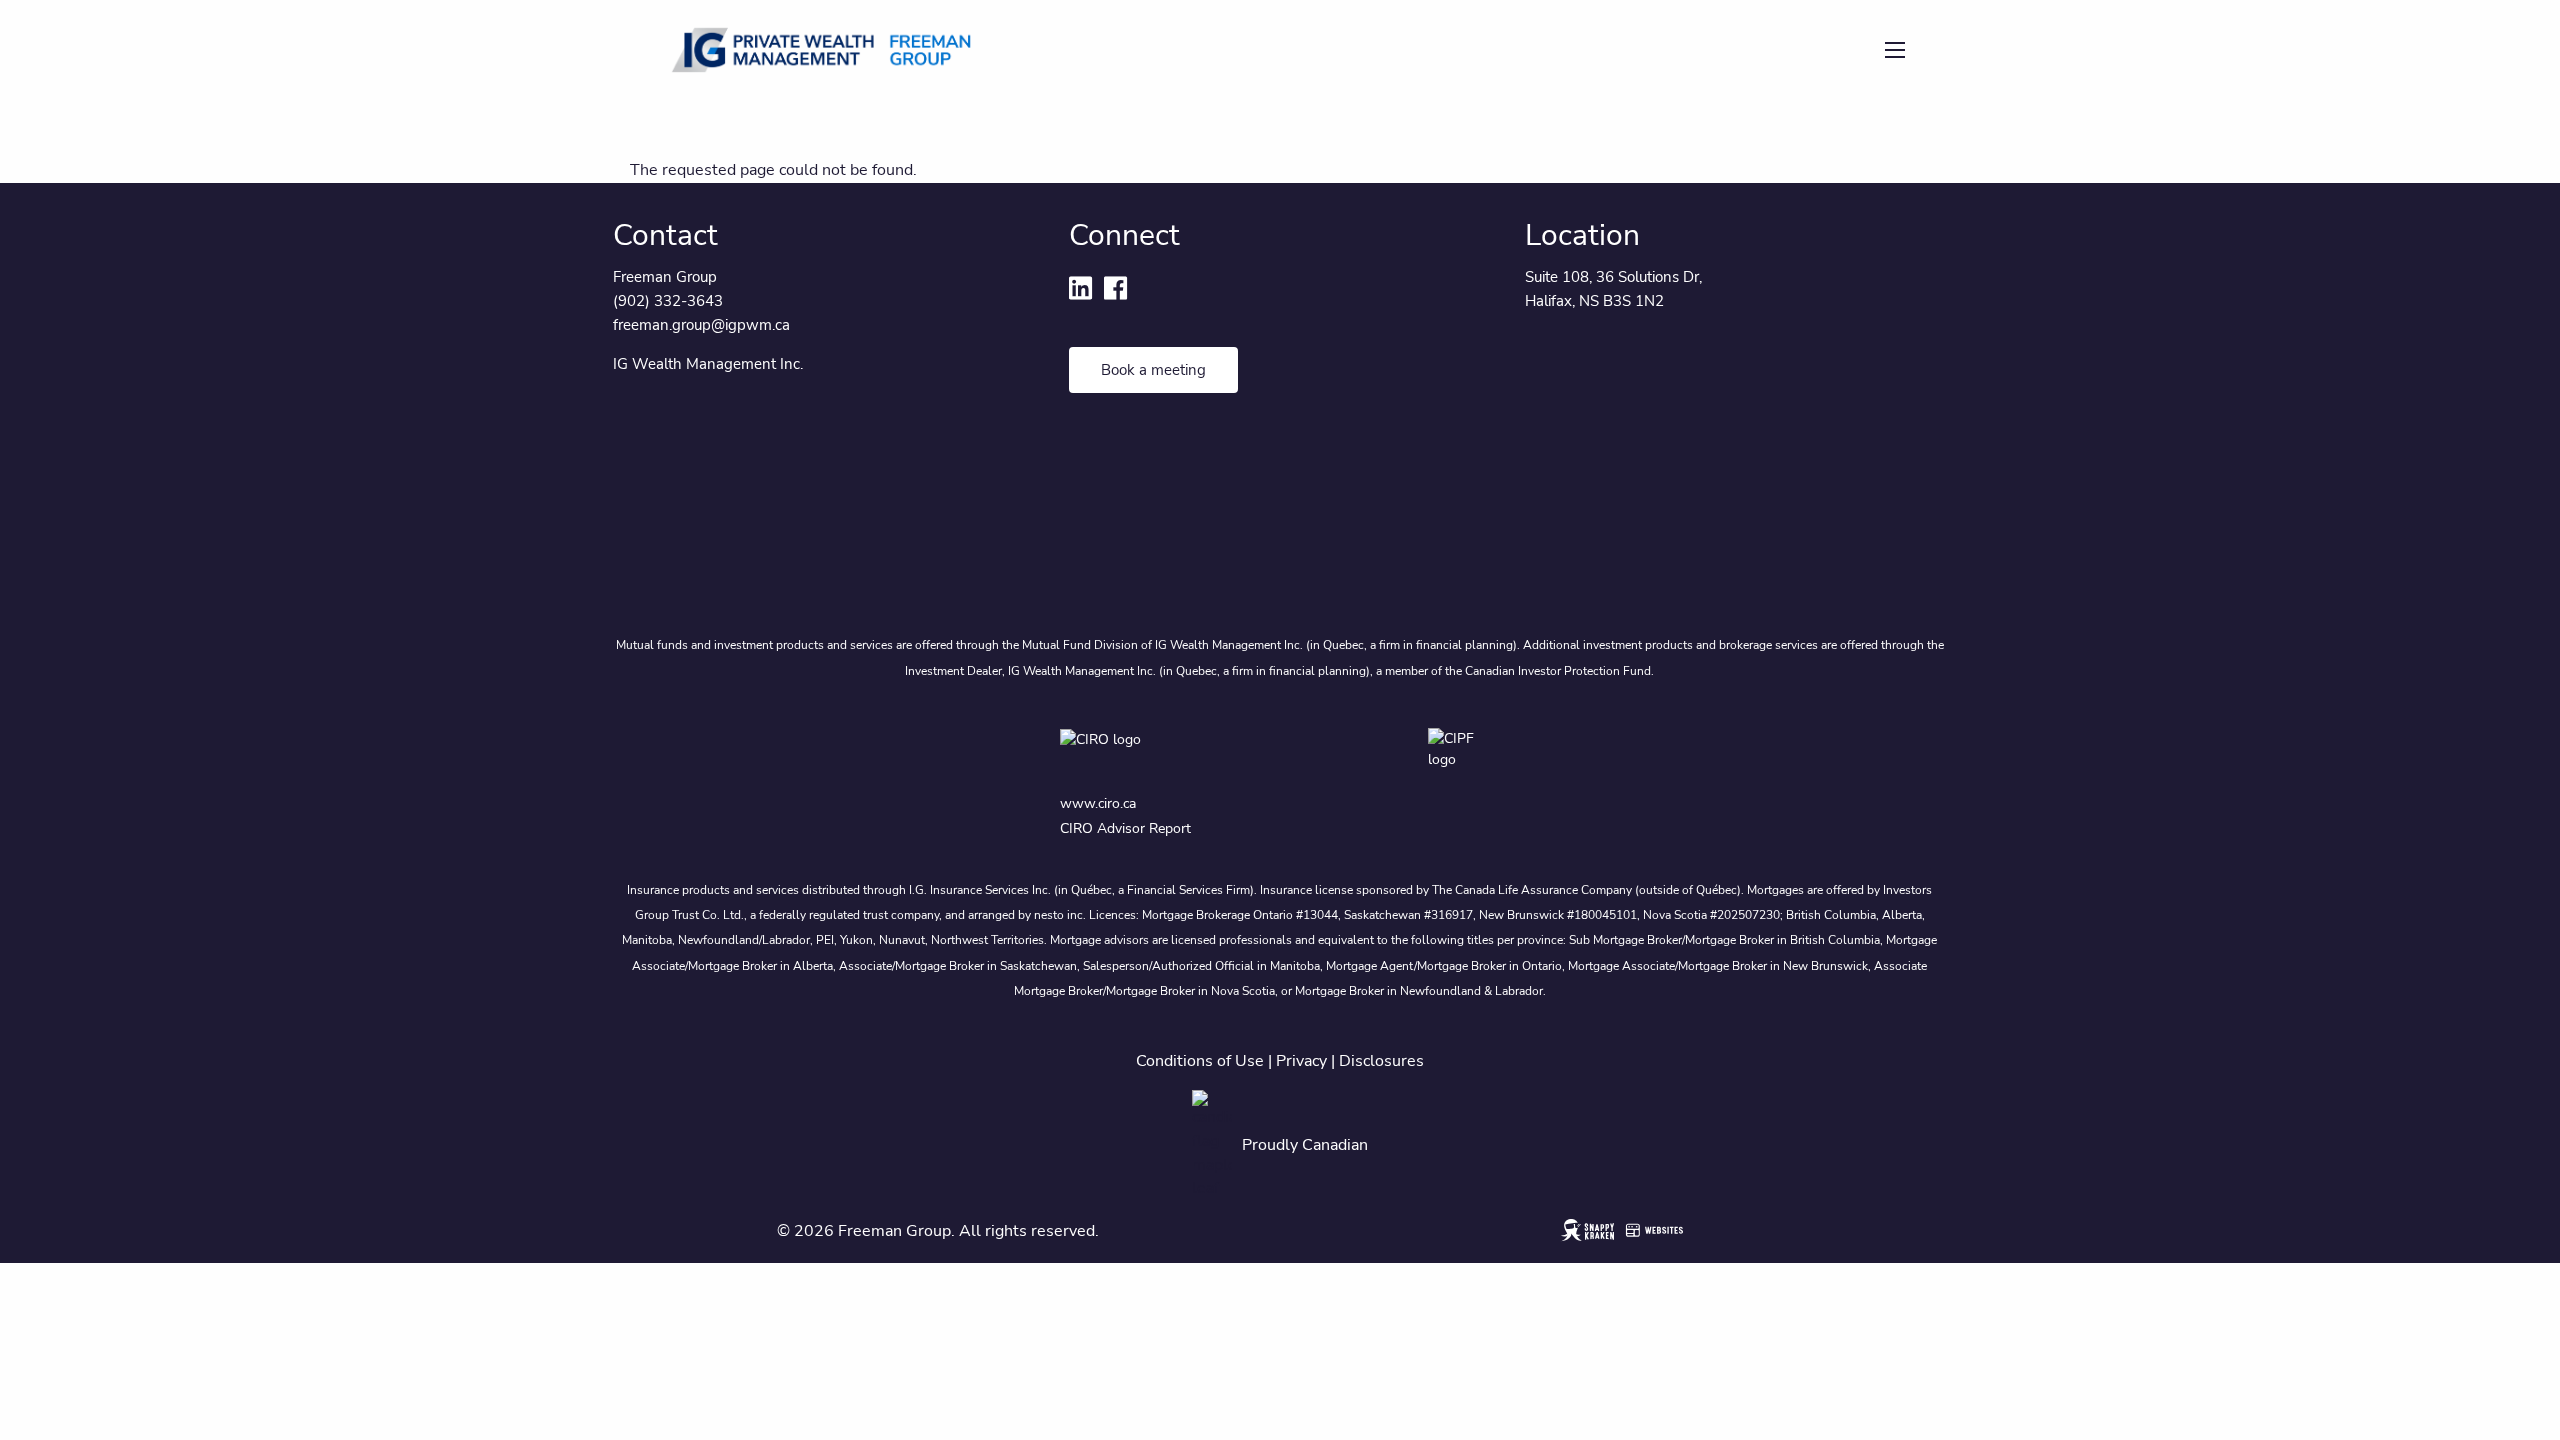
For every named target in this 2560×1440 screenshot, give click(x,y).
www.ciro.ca (1098, 803)
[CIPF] (1464, 753)
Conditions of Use (1200, 1061)
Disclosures (1381, 1061)
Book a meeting (1153, 370)
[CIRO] (1157, 753)
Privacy (1301, 1061)
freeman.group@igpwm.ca (701, 325)
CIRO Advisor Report (1125, 828)
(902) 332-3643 (668, 301)
